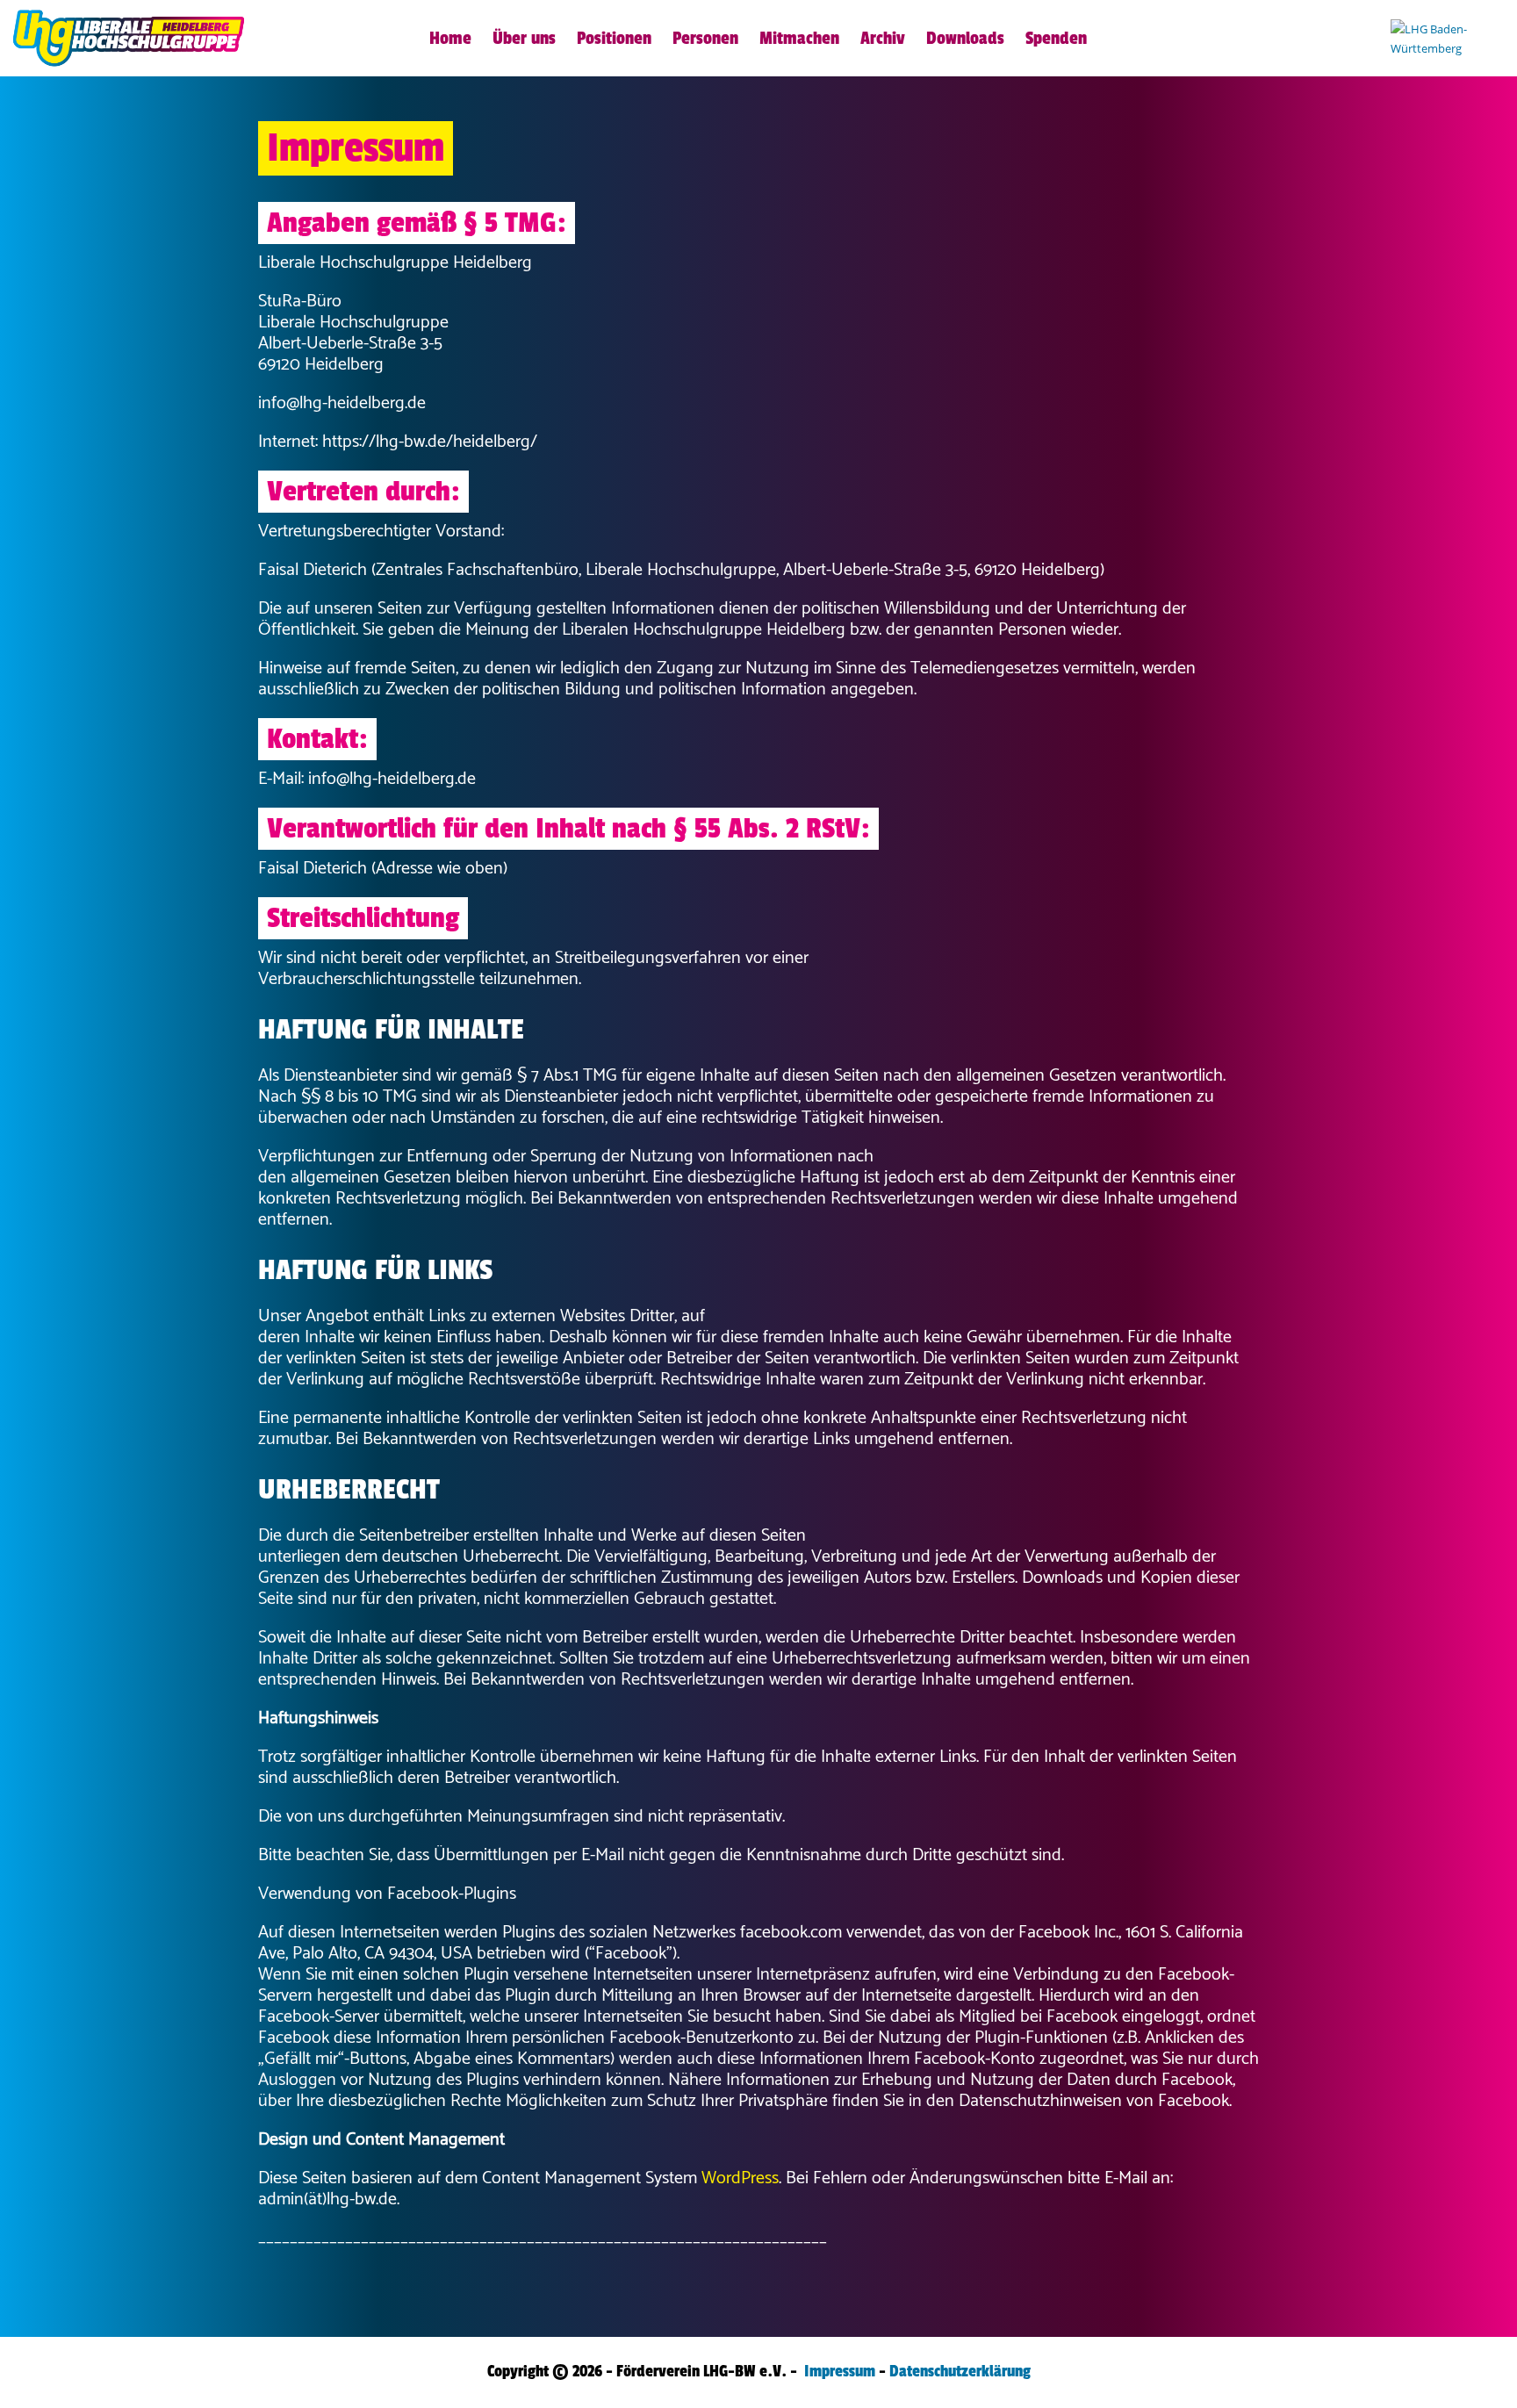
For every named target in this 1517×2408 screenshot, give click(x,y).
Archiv (883, 39)
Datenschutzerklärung (960, 2371)
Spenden (1056, 39)
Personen (705, 39)
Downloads (965, 39)
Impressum (840, 2371)
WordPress (740, 2178)
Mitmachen (799, 39)
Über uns (524, 39)
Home (450, 39)
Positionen (614, 39)
